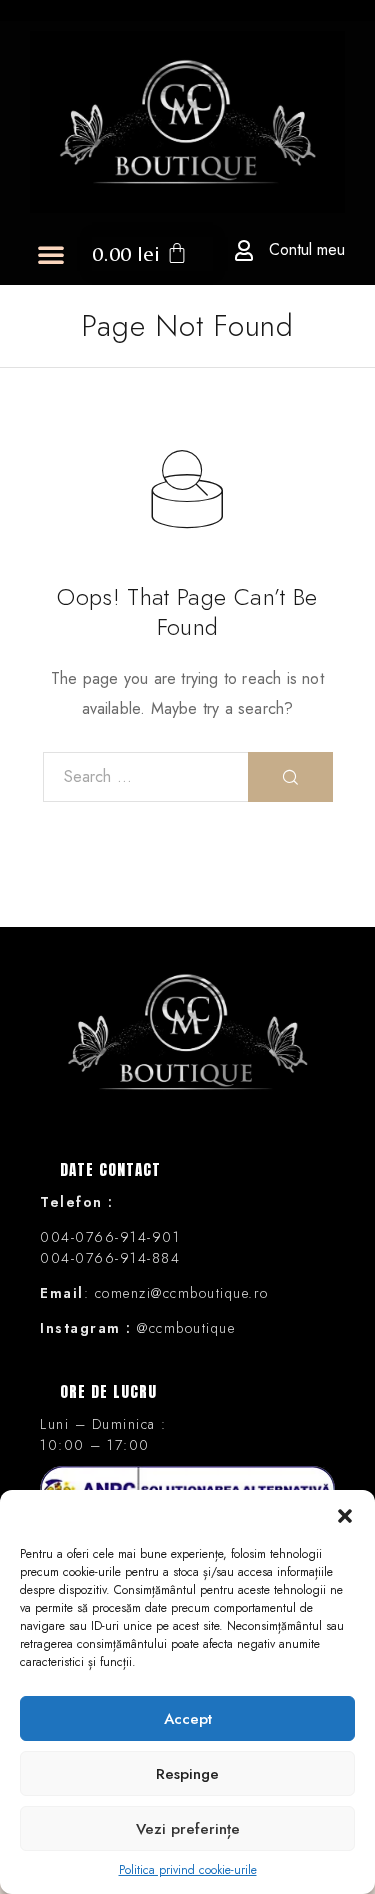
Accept (188, 1719)
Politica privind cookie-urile (188, 1870)
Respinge (187, 1774)
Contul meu (307, 249)
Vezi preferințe (188, 1829)
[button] (345, 1515)
